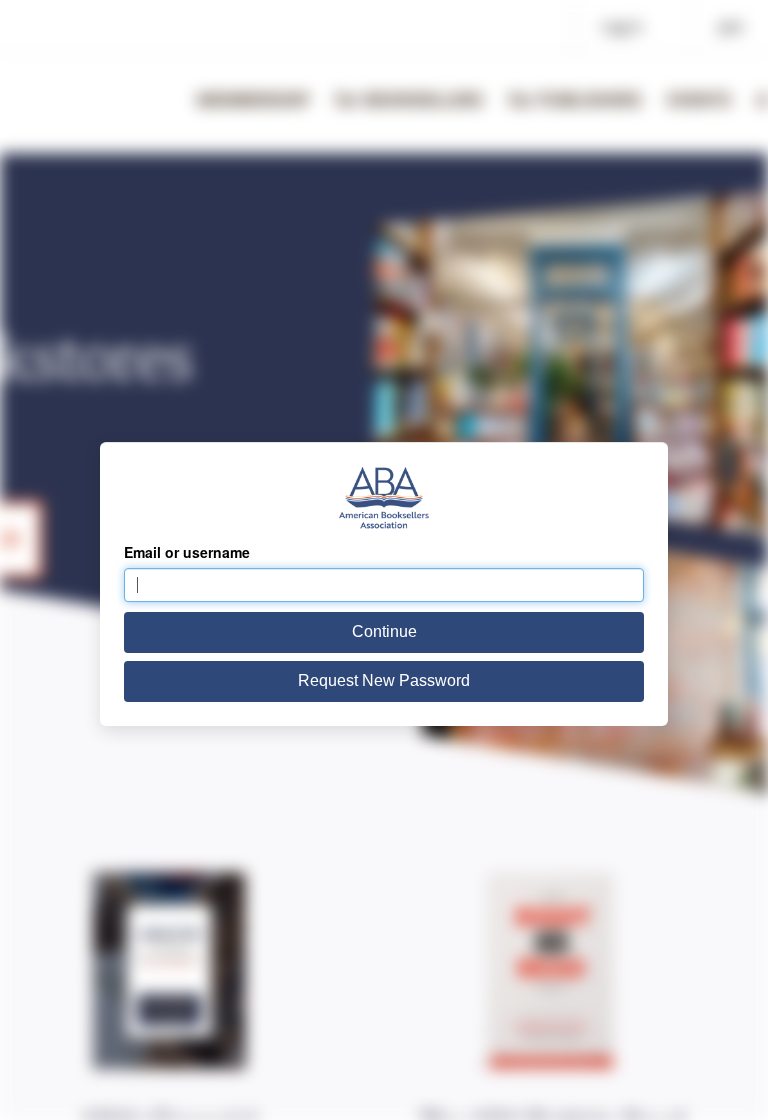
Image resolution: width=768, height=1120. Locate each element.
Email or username (187, 552)
